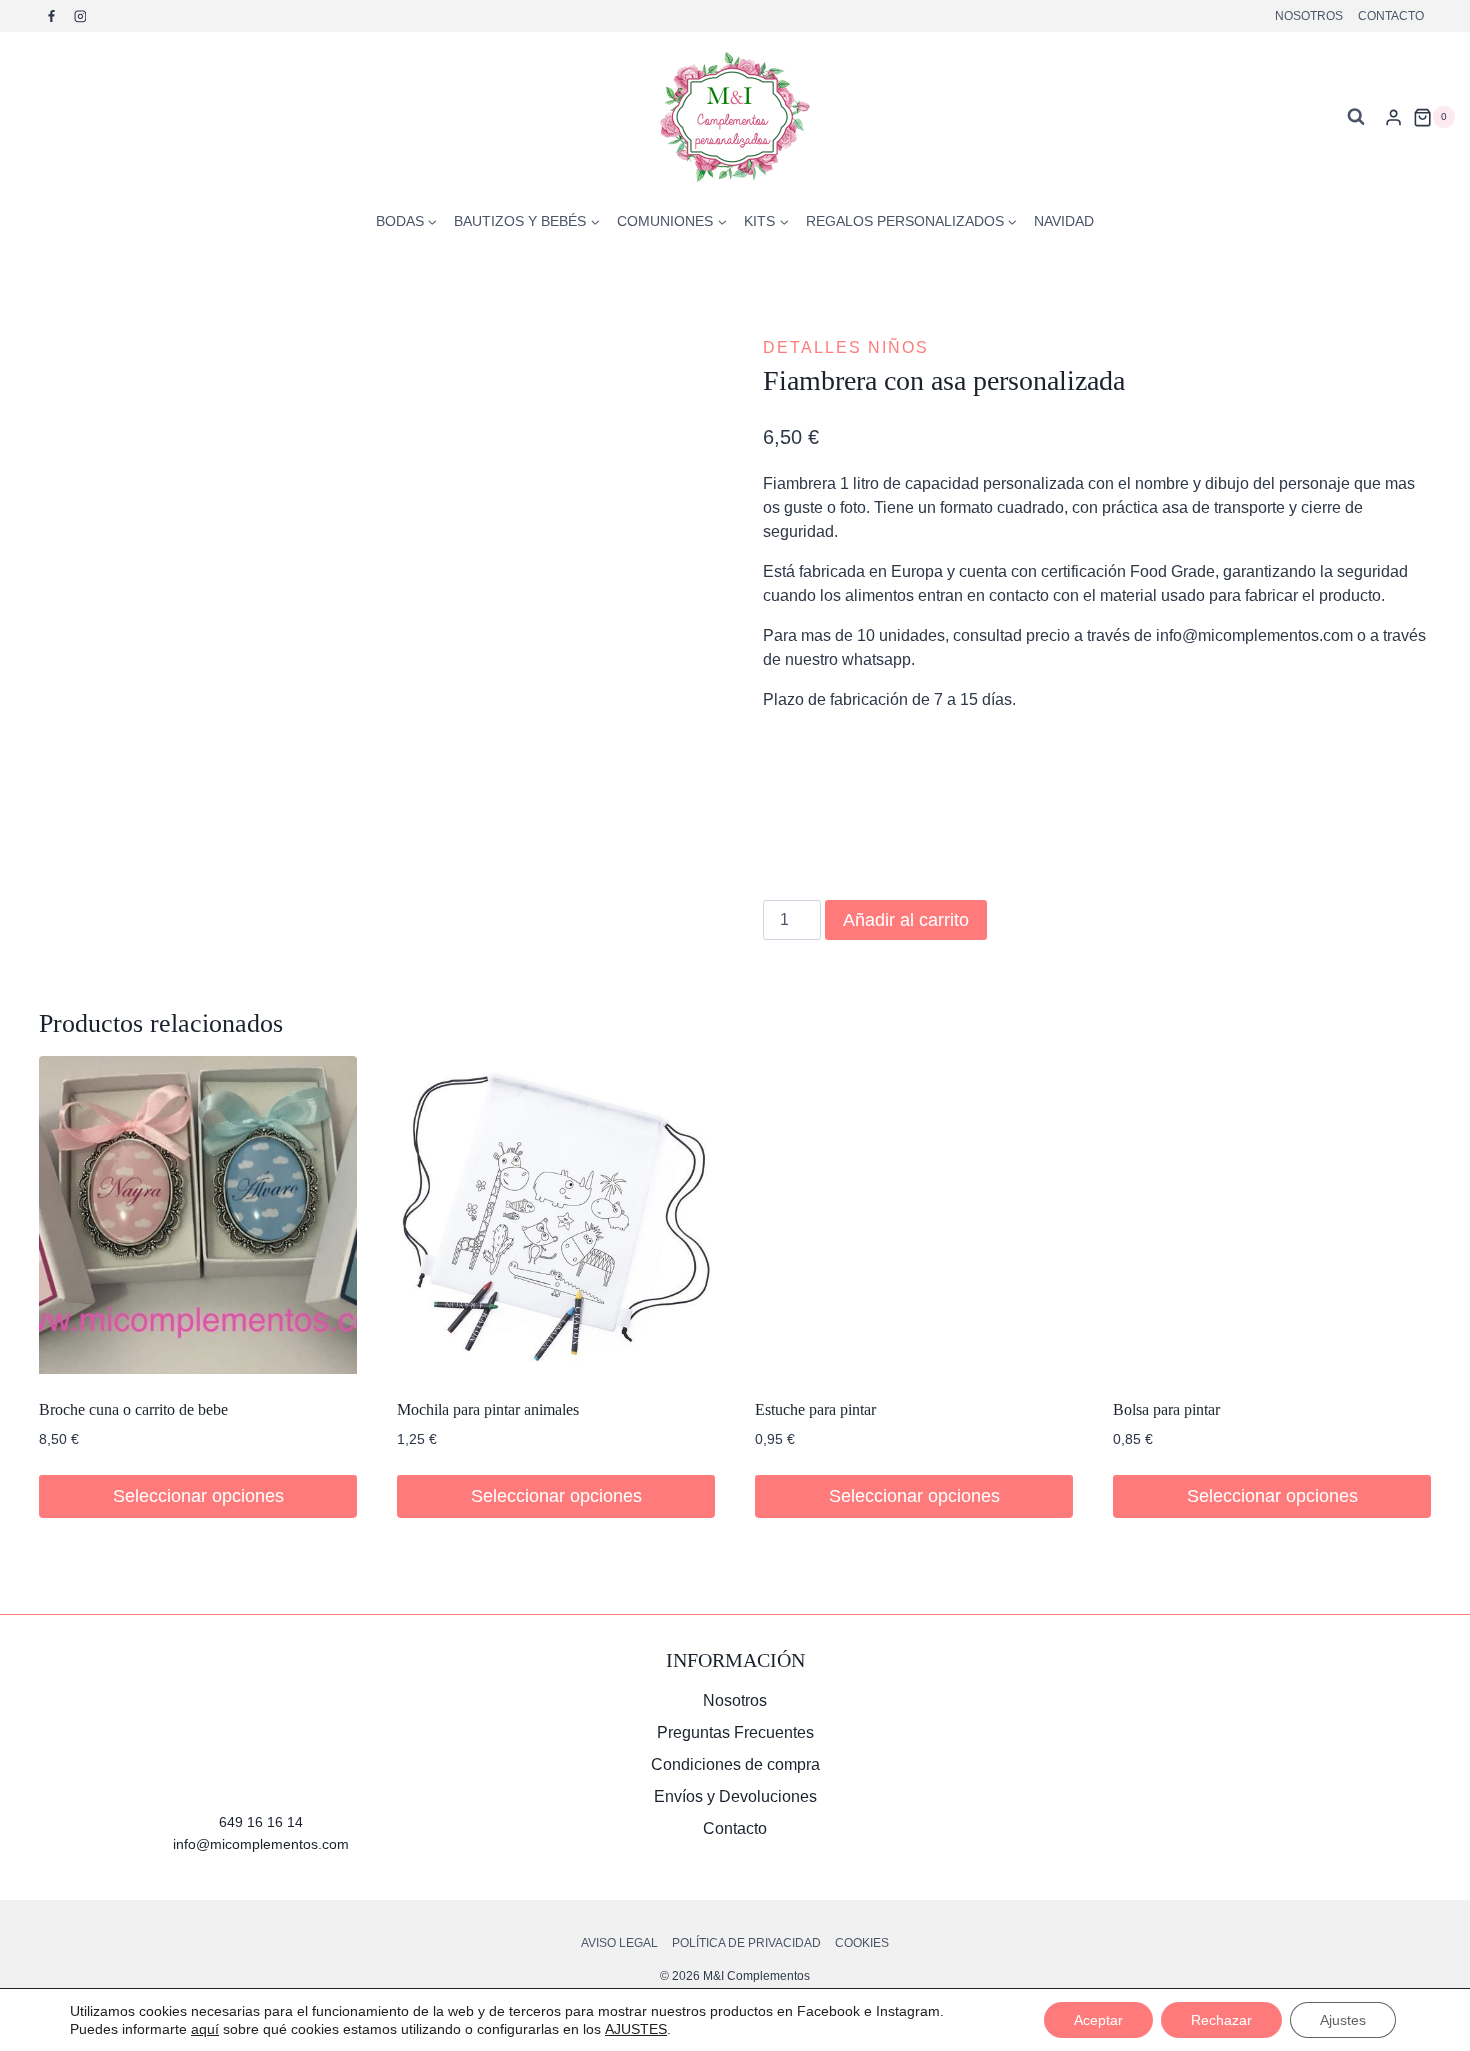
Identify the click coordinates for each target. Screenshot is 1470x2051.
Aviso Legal (619, 1943)
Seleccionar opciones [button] (198, 1496)
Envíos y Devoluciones (735, 1796)
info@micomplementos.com (261, 1844)
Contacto (1391, 16)
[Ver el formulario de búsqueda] (1356, 117)
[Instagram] (80, 16)
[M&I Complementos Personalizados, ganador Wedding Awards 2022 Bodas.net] (1209, 1723)
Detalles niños (846, 347)
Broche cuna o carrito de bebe (133, 1409)
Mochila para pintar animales (488, 1409)
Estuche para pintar (815, 1409)
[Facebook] (52, 16)
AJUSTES (636, 2029)
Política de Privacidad (746, 1943)
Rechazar (1221, 2020)
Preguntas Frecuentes (735, 1732)
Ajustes (1343, 2020)
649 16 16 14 (261, 1822)
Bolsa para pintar (1166, 1409)
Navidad (1064, 221)
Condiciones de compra (735, 1764)
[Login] (1393, 117)
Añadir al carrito (906, 920)
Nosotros (1309, 16)
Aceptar (1098, 2020)
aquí (205, 2029)
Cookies (862, 1943)
